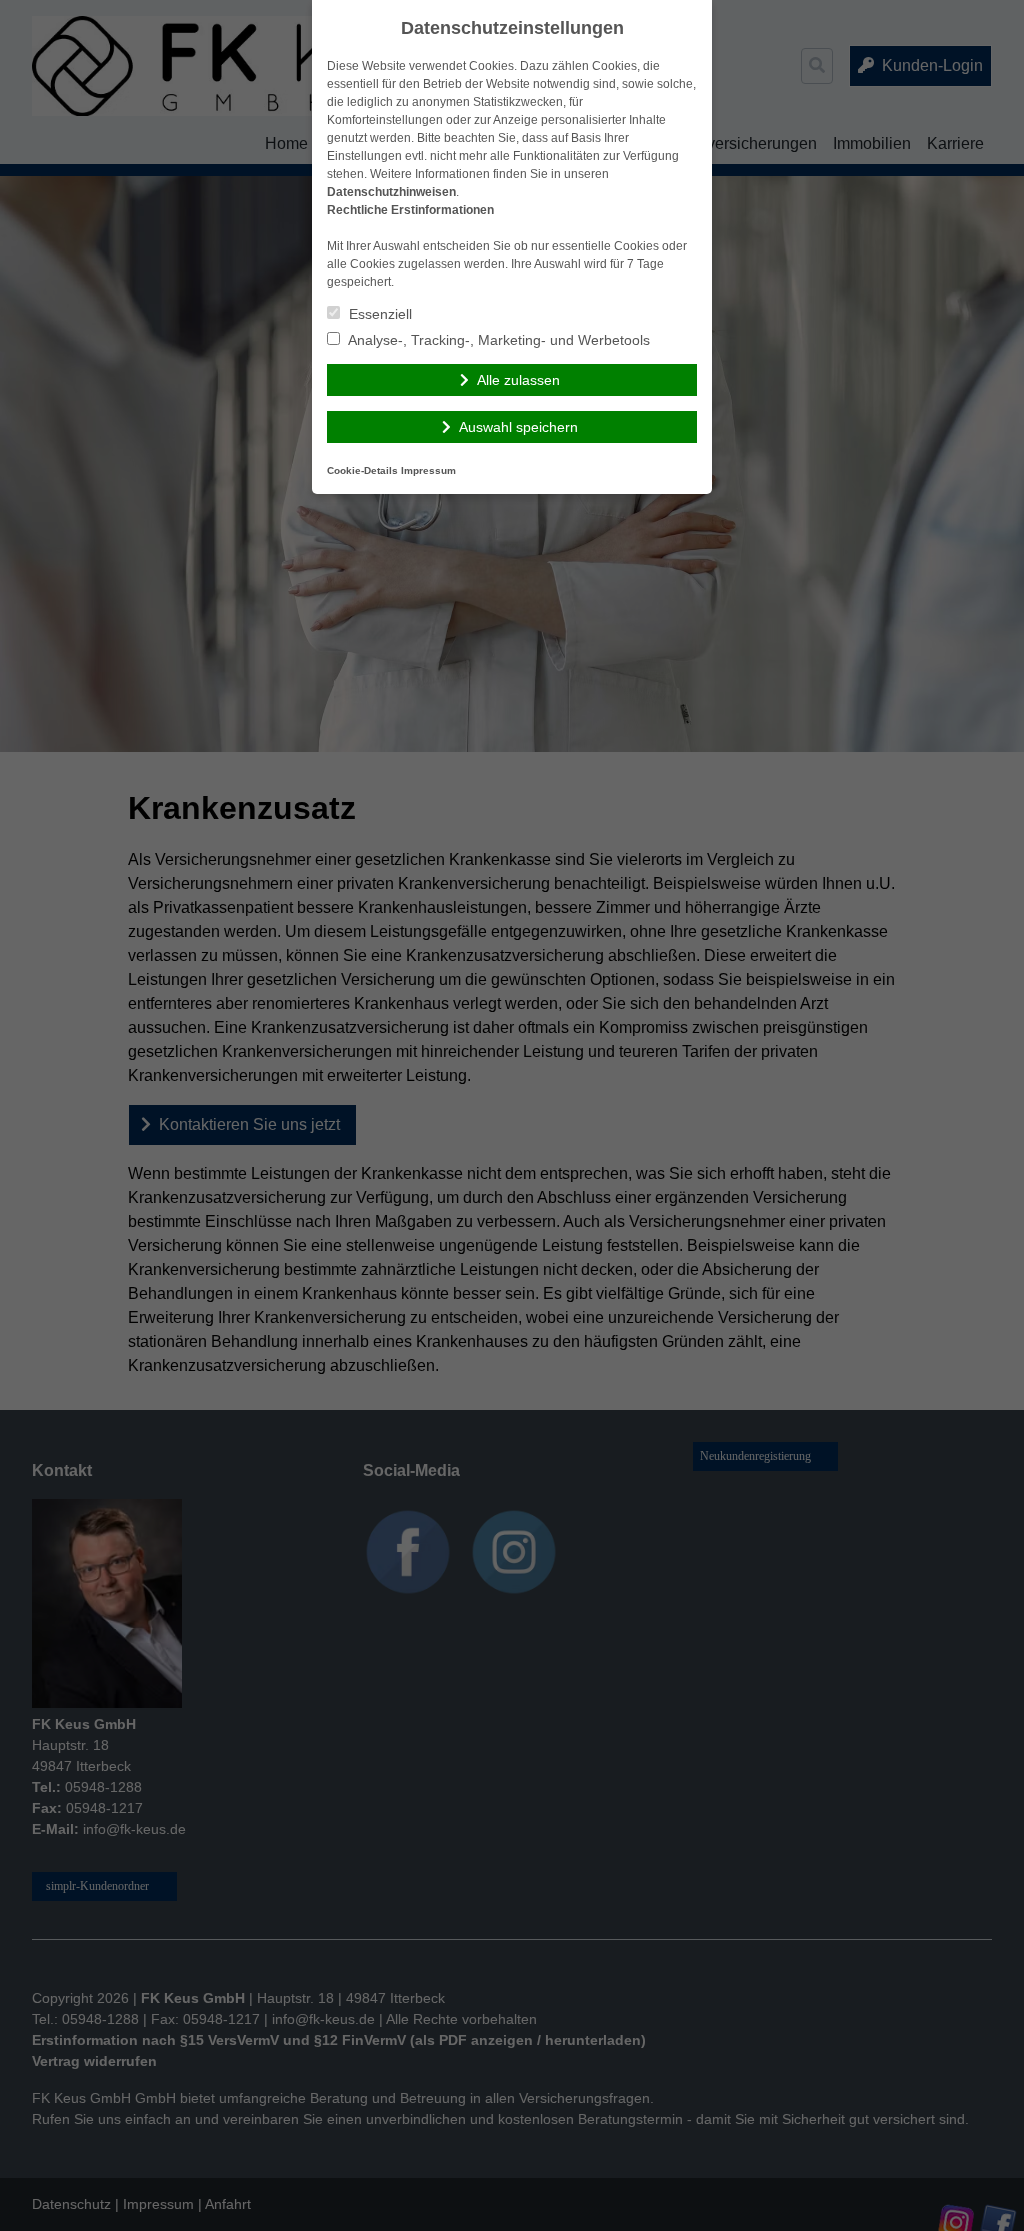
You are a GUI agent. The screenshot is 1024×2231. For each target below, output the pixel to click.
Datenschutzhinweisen (391, 192)
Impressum (428, 470)
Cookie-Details (362, 470)
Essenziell (378, 314)
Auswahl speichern (518, 427)
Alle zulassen (518, 380)
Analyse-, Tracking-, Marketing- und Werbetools (497, 340)
